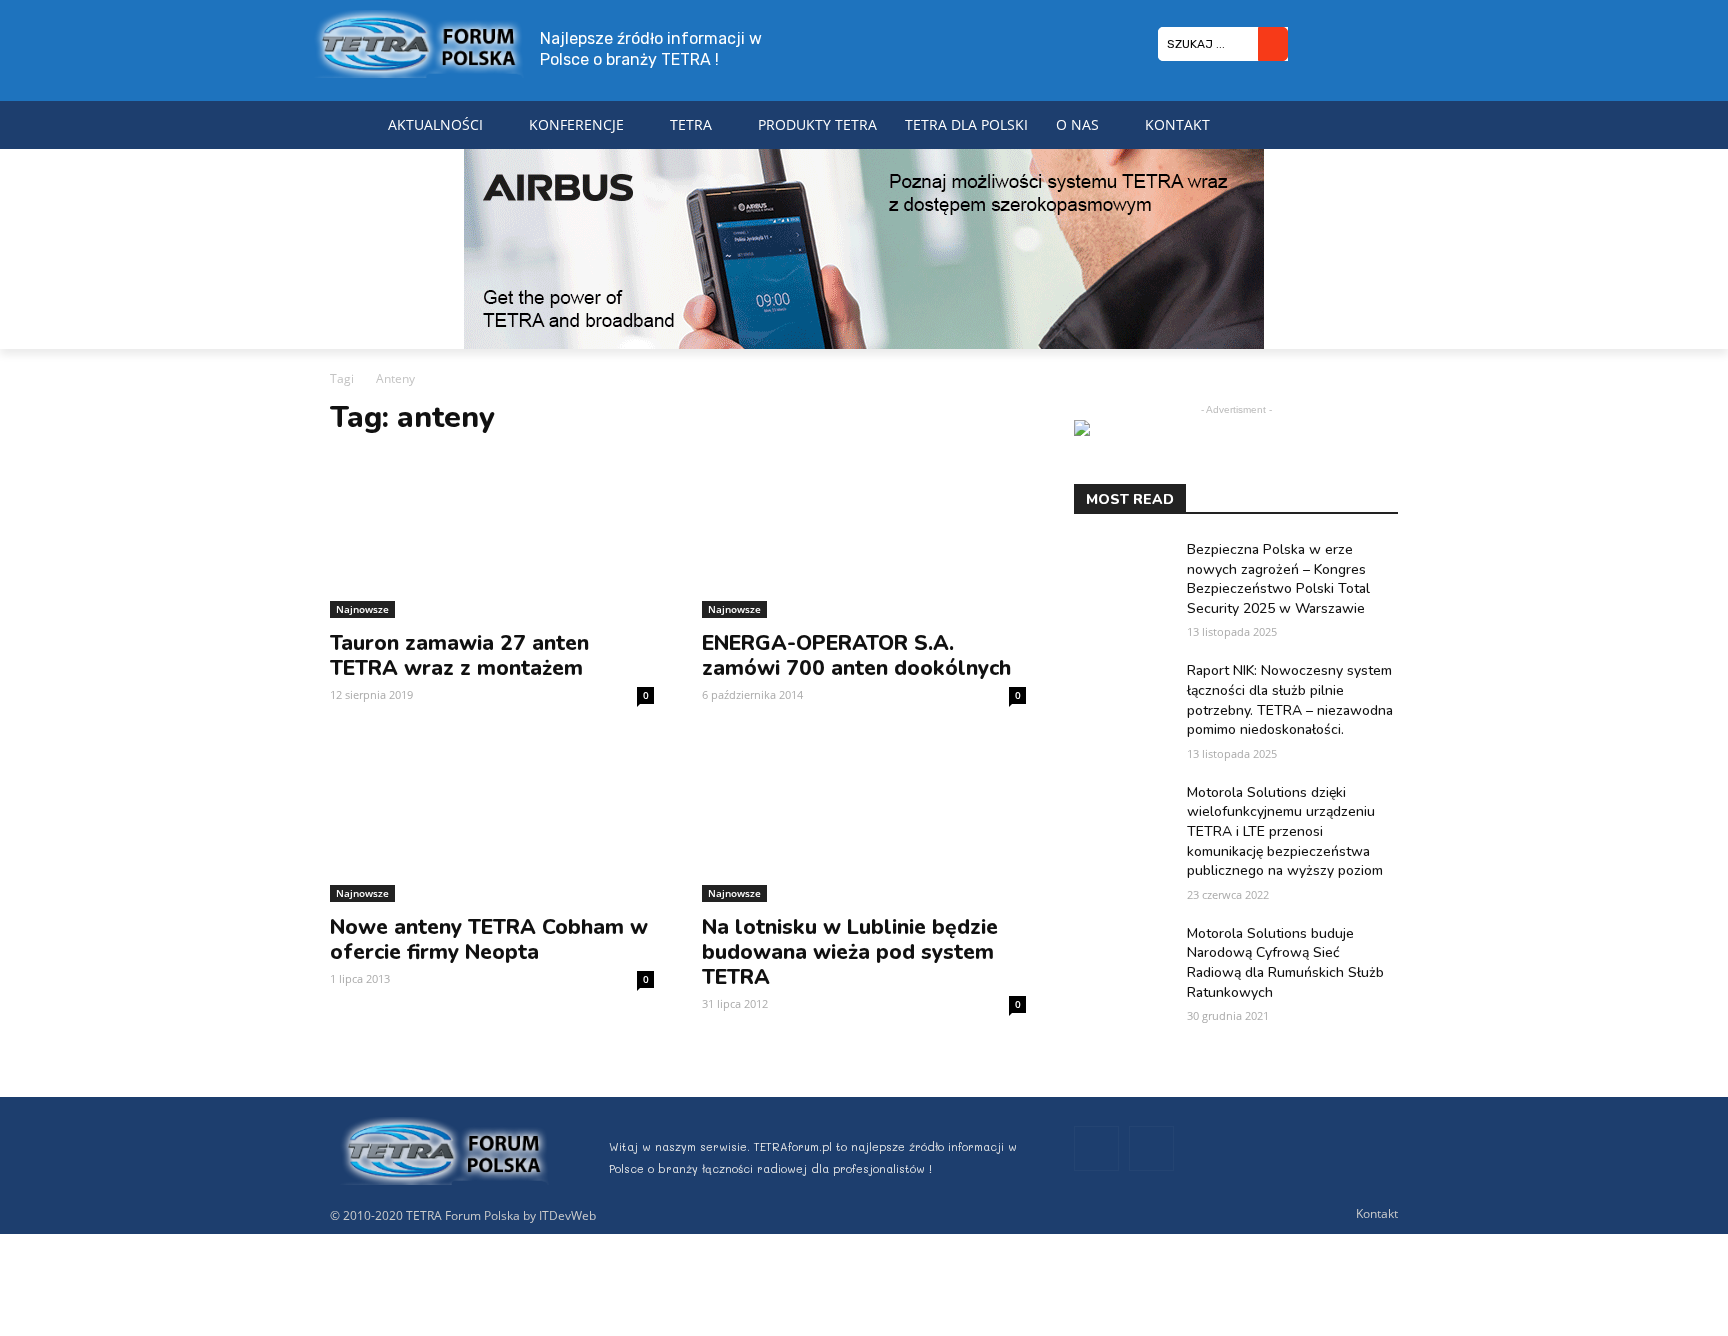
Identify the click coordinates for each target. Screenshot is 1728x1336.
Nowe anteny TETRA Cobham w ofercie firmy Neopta (489, 939)
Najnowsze (362, 609)
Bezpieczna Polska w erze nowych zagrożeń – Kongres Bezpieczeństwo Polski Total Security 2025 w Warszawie (1278, 579)
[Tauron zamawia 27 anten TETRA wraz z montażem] (492, 537)
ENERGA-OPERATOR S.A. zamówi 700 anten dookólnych (856, 655)
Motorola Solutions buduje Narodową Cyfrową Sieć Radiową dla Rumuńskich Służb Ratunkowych (1285, 963)
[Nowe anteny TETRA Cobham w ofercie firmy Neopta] (492, 821)
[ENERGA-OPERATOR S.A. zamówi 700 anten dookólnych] (864, 537)
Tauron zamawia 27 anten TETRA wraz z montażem (459, 655)
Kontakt (1377, 1213)
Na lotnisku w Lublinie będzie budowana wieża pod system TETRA (850, 952)
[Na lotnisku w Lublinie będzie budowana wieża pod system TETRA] (864, 821)
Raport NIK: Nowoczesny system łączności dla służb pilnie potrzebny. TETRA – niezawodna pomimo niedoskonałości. (1290, 700)
